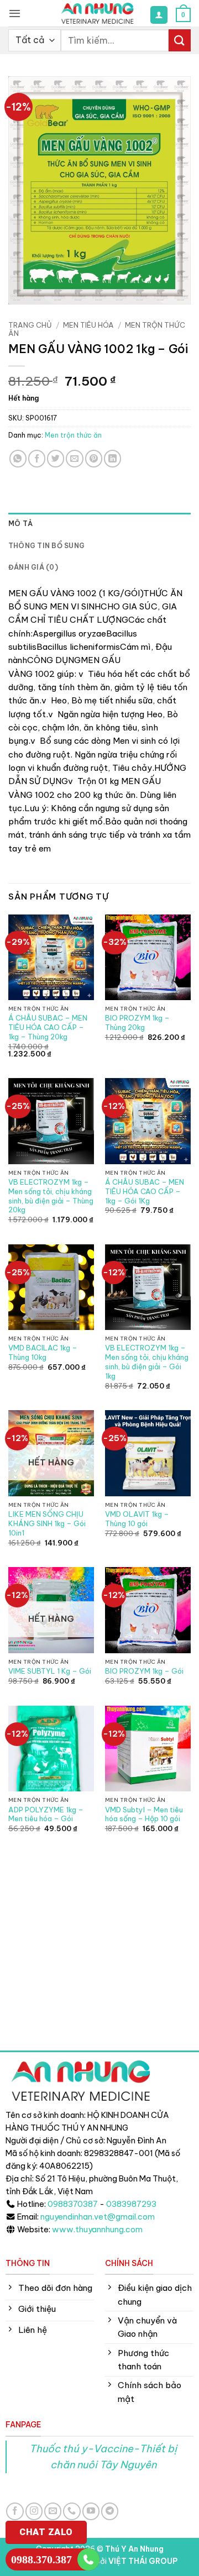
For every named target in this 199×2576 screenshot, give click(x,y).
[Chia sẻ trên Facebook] (37, 458)
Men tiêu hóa (88, 325)
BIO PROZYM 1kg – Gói (144, 1671)
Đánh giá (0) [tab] (33, 567)
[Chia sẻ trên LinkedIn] (112, 458)
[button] (15, 13)
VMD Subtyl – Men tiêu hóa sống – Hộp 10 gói (144, 1814)
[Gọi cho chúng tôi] (72, 2511)
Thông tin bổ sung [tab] (46, 546)
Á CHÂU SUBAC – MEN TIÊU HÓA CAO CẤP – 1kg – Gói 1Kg (145, 1191)
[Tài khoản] (159, 15)
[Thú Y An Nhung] (97, 13)
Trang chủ (30, 325)
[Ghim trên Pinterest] (94, 458)
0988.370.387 (41, 2559)
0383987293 (131, 2204)
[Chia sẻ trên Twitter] (56, 458)
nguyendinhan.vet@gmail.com (98, 2217)
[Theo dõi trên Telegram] (110, 2511)
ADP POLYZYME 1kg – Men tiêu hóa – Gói (46, 1814)
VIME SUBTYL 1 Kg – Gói (50, 1671)
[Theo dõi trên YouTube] (91, 2511)
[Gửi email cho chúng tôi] (53, 2511)
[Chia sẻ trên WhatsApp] (18, 458)
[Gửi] (180, 40)
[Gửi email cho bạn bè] (74, 458)
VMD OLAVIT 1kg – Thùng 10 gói (137, 1519)
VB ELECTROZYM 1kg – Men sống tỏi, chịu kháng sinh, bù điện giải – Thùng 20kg (51, 1196)
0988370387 (73, 2204)
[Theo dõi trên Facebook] (15, 2511)
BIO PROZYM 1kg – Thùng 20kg (137, 1022)
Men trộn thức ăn (73, 435)
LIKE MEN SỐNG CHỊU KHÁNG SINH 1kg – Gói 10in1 (47, 1523)
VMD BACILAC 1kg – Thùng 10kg (43, 1352)
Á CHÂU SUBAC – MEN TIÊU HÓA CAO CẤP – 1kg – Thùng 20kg (48, 1027)
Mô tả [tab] (20, 524)
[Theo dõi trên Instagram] (34, 2511)
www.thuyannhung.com (97, 2230)
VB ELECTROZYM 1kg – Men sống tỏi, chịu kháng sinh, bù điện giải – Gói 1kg (147, 1361)
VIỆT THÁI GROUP (143, 2561)
